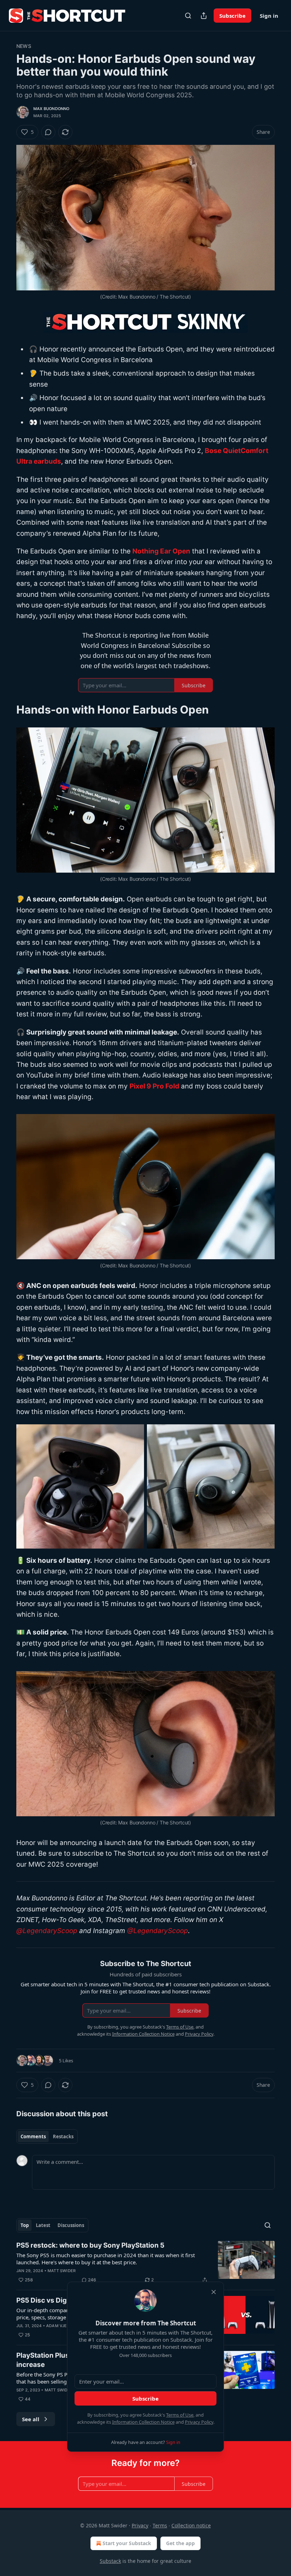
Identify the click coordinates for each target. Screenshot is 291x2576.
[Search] (188, 16)
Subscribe (232, 16)
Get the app (180, 2543)
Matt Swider (62, 2271)
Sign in (269, 16)
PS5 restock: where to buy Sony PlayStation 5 (90, 2245)
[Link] (6, 710)
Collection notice (191, 2525)
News (24, 46)
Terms (160, 2525)
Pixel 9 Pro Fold (154, 1086)
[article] (145, 2263)
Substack (110, 2561)
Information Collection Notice (143, 2422)
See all (31, 2419)
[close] (214, 2292)
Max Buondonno (51, 109)
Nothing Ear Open (161, 551)
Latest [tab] (43, 2225)
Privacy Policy (199, 2422)
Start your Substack (127, 2543)
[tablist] (47, 2136)
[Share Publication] (204, 16)
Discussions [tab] (71, 2225)
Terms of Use (180, 2415)
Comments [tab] (33, 2136)
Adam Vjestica (63, 2326)
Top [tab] (25, 2225)
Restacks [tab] (63, 2136)
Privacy (140, 2525)
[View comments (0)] (48, 132)
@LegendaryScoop (47, 1931)
